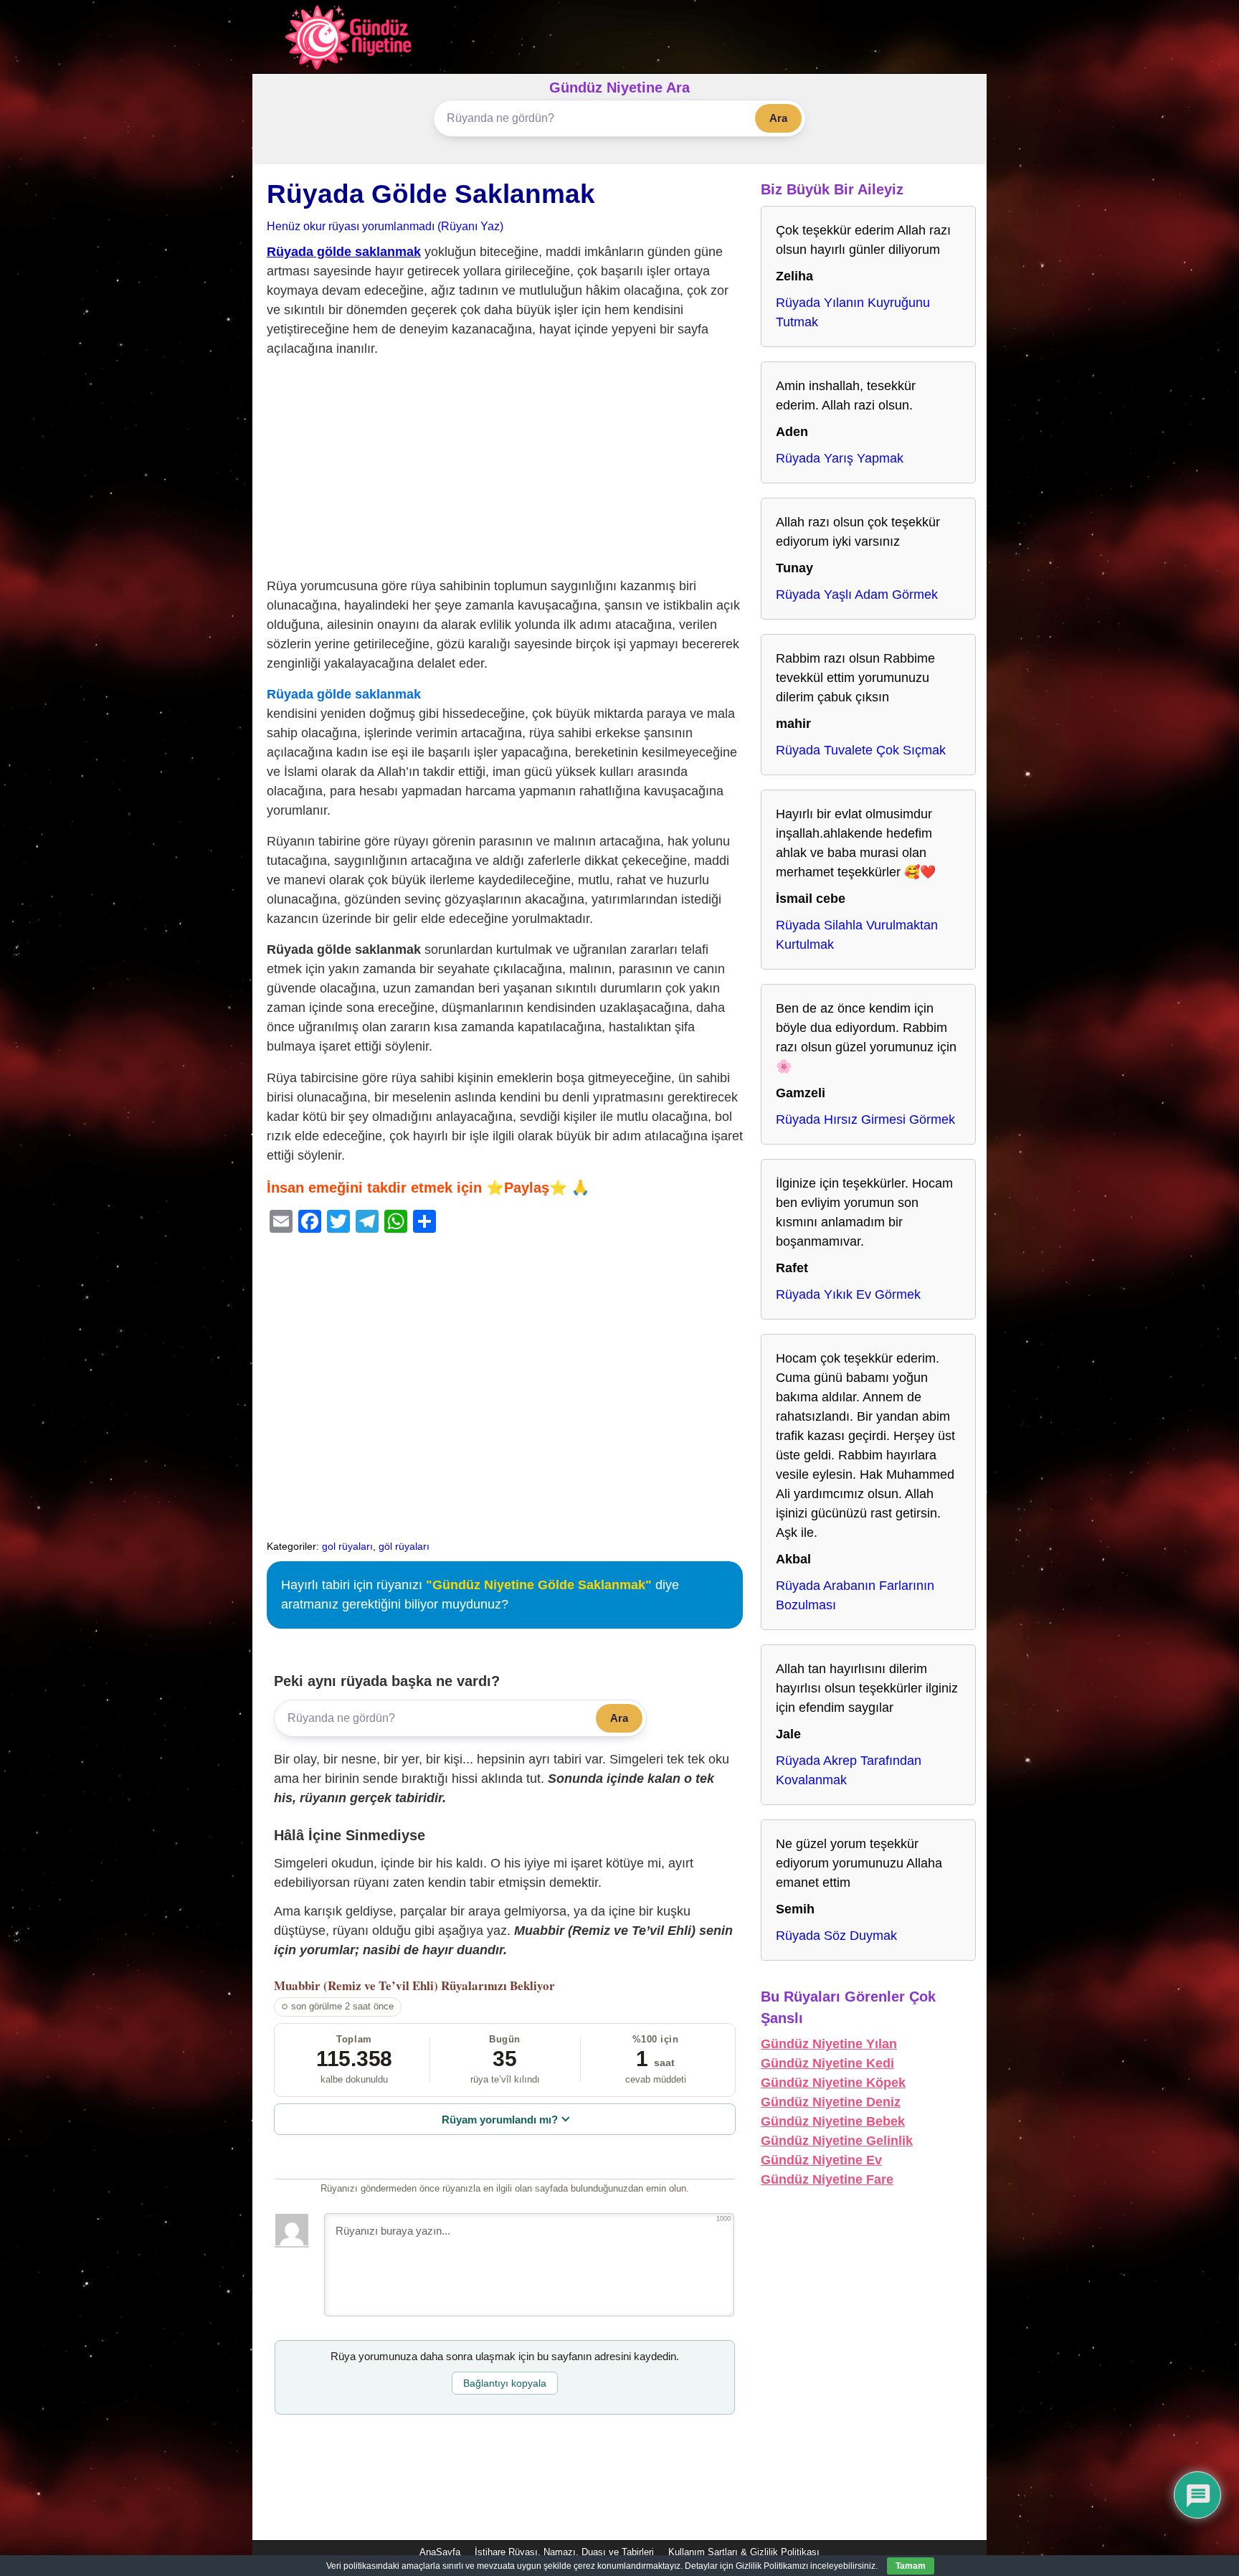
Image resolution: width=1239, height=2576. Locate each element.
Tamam (911, 2566)
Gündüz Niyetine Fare (827, 2179)
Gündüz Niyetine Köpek (833, 2083)
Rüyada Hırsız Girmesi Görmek (865, 1119)
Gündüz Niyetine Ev (821, 2160)
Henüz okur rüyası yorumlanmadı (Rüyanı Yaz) (385, 226)
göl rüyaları (404, 1546)
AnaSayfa (440, 2552)
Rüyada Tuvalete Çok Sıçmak (861, 750)
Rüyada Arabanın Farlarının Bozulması (855, 1595)
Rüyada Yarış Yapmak (840, 458)
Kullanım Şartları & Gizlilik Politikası (744, 2552)
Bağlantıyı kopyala (505, 2383)
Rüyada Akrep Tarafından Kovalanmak (849, 1770)
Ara (778, 118)
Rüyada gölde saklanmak (344, 252)
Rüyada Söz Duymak (836, 1936)
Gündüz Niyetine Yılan (829, 2044)
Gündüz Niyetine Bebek (833, 2121)
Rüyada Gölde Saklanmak (431, 194)
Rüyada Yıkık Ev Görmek (848, 1294)
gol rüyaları (347, 1546)
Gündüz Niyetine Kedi (827, 2063)
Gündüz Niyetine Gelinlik (837, 2141)
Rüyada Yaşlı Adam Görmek (857, 595)
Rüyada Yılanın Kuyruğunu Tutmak (853, 312)
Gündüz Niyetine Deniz (831, 2102)
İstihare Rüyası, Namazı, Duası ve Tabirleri (564, 2552)
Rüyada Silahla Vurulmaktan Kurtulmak (857, 935)
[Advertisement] (505, 470)
